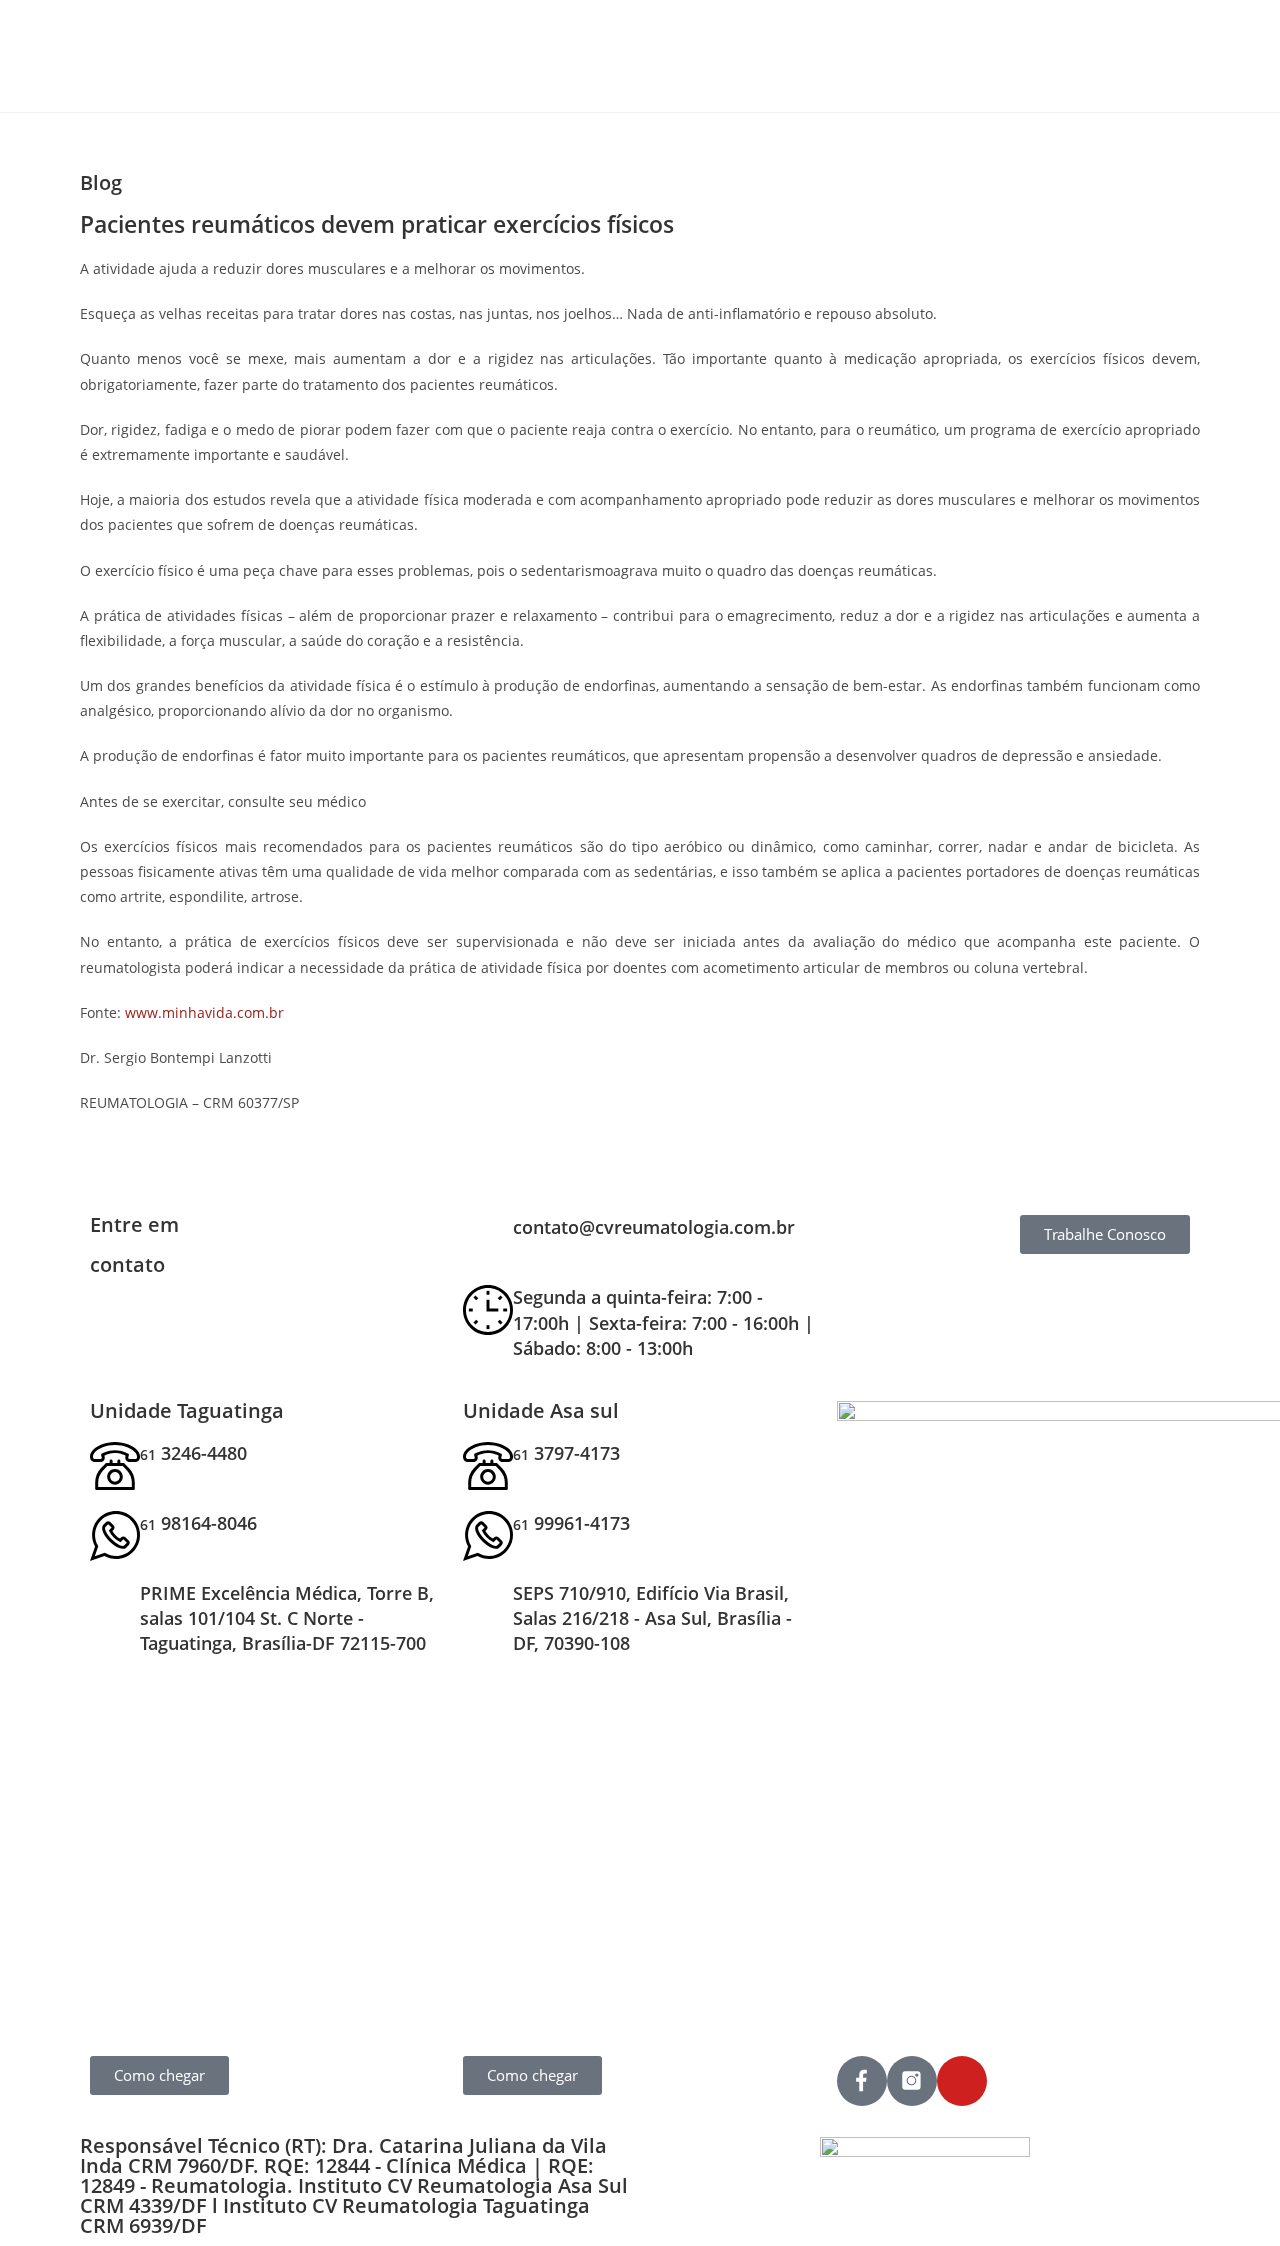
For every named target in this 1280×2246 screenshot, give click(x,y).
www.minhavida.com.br (204, 1012)
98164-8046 (198, 1523)
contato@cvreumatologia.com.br (654, 1227)
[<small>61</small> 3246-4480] (115, 1466)
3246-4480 (193, 1453)
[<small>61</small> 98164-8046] (115, 1536)
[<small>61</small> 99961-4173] (488, 1536)
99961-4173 (571, 1523)
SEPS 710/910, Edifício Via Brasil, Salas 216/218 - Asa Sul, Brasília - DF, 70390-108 (652, 1618)
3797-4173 (566, 1453)
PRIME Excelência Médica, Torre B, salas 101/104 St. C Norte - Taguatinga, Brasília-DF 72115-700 (287, 1618)
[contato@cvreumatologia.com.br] (488, 1240)
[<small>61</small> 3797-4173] (488, 1466)
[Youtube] (962, 2081)
